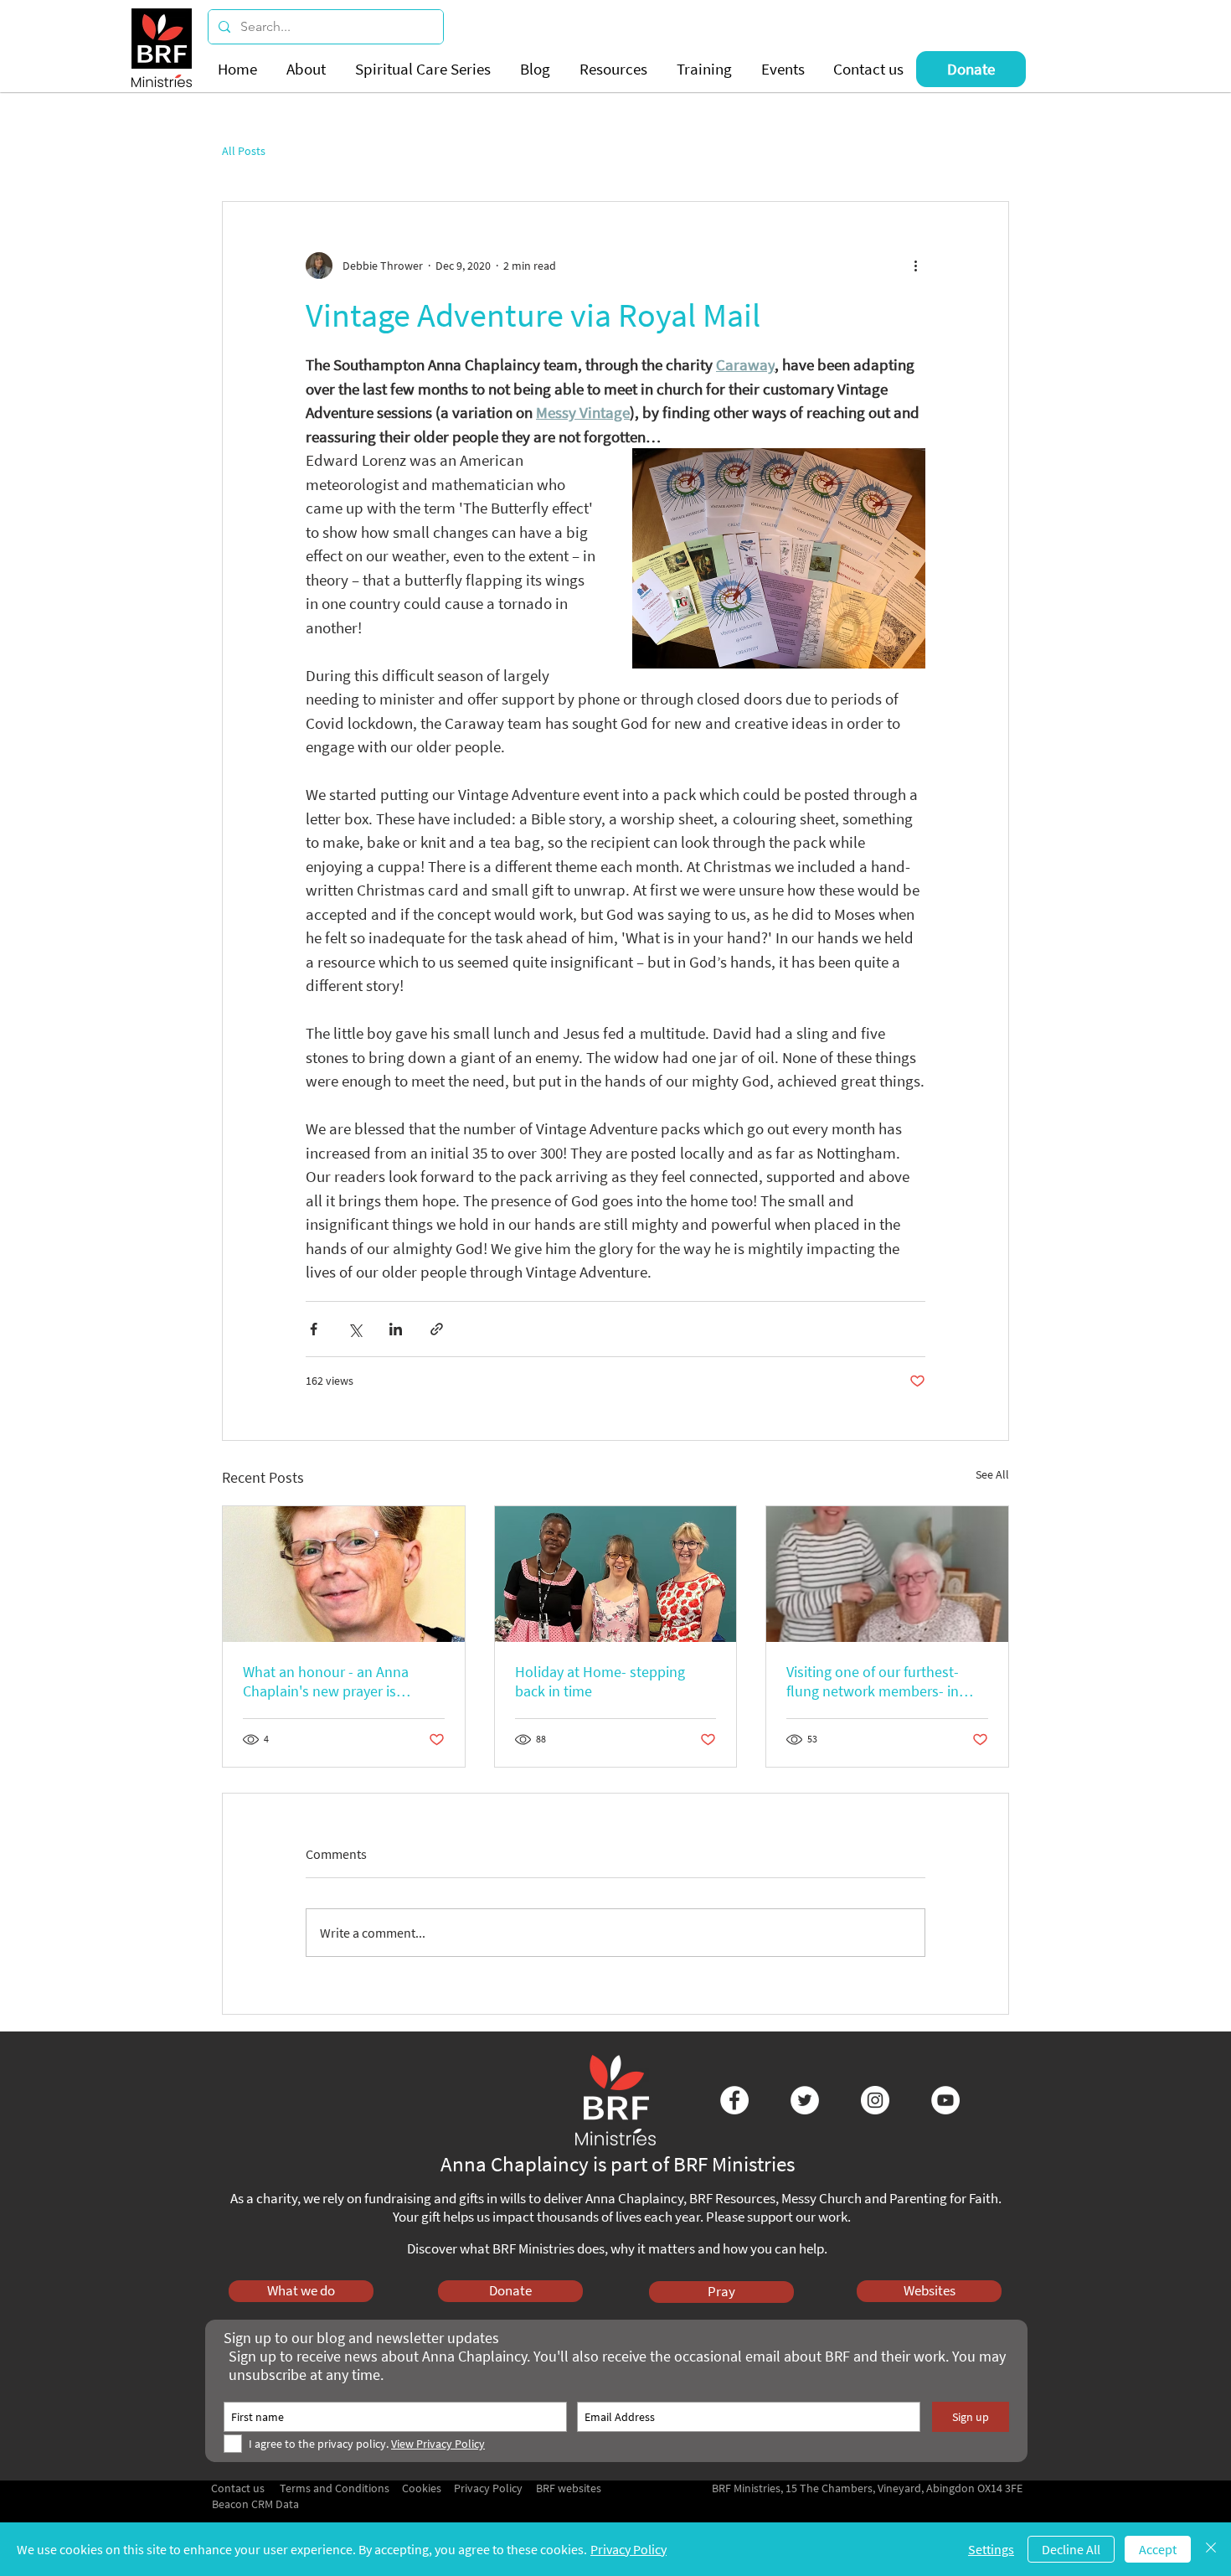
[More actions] (915, 266)
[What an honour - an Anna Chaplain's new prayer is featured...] (344, 1574)
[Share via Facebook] (314, 1329)
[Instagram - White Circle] (875, 2100)
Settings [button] (991, 2549)
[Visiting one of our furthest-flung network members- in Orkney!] (887, 1574)
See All (992, 1474)
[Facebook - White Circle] (734, 2100)
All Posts (244, 151)
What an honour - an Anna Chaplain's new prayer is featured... (326, 1681)
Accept (1158, 2549)
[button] (308, 69)
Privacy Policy (628, 2549)
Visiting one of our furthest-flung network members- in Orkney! (873, 1681)
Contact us (238, 2488)
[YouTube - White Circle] (945, 2100)
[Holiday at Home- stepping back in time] (616, 1574)
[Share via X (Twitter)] (355, 1329)
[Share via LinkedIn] (396, 1329)
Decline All (1071, 2549)
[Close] (1211, 2549)
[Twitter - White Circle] (805, 2100)
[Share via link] (437, 1329)
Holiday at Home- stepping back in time (600, 1681)
